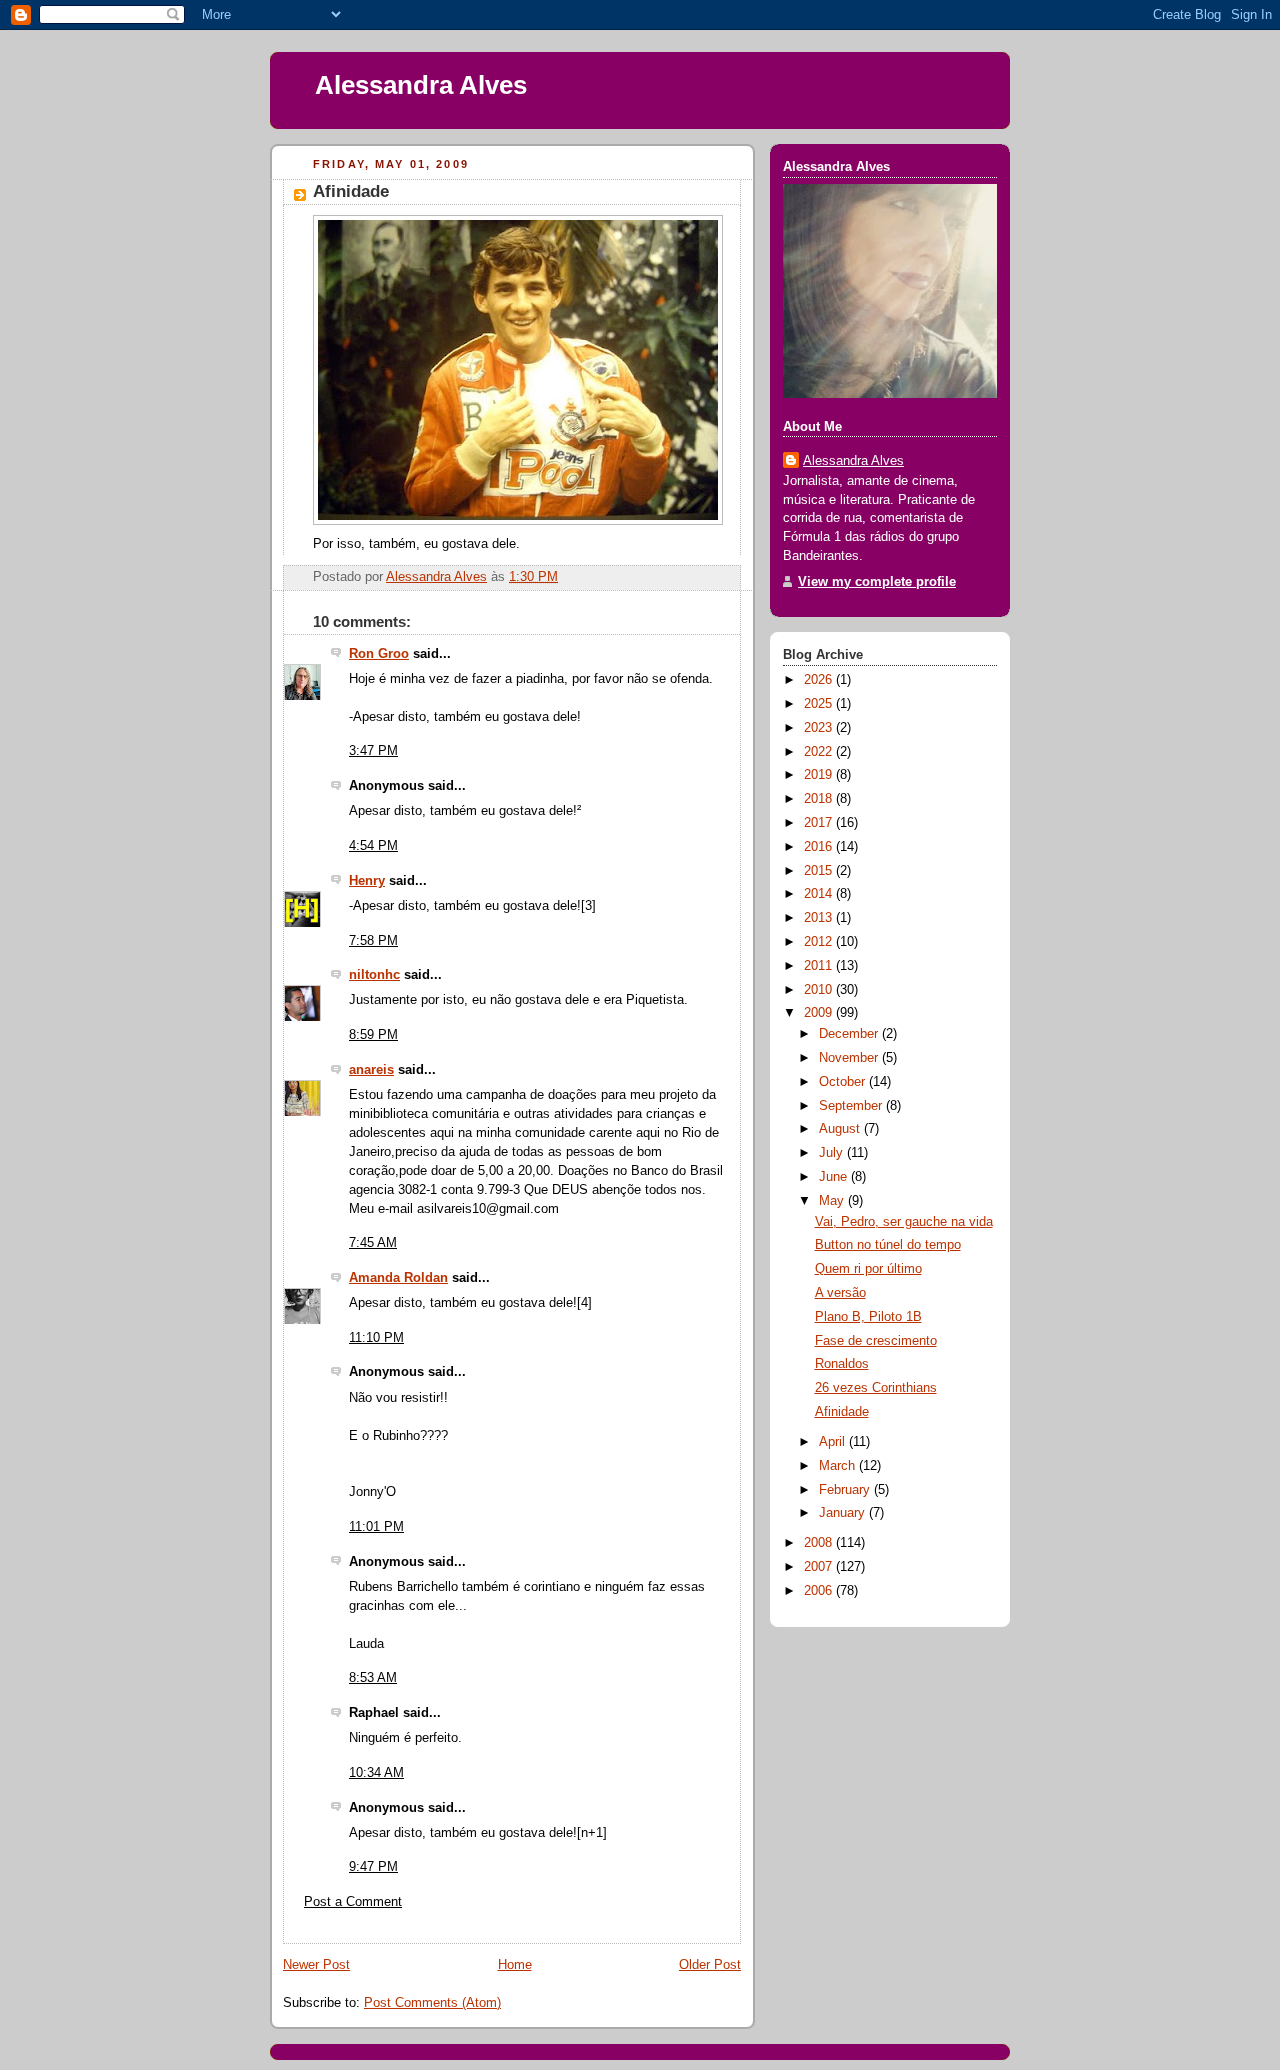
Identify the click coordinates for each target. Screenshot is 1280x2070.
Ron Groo (379, 654)
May (833, 1201)
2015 (820, 871)
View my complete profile (877, 582)
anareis (371, 1070)
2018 (820, 799)
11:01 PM (376, 1527)
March (839, 1466)
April (834, 1442)
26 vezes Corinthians (876, 1388)
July (833, 1153)
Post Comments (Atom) (432, 2003)
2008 (820, 1543)
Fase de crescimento (876, 1341)
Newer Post (316, 1965)
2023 (820, 728)
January (844, 1513)
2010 (820, 990)
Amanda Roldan (398, 1278)
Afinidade (842, 1412)
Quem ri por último (868, 1269)
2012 (820, 942)
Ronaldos (842, 1364)
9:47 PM (373, 1867)
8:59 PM (373, 1035)
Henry (367, 881)
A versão (840, 1293)
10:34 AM (376, 1773)
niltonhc (374, 975)
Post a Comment (353, 1902)
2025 (820, 704)
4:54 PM (373, 846)
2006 (820, 1591)
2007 (820, 1567)
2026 (820, 680)
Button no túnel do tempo (888, 1245)
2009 (820, 1013)
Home (515, 1965)
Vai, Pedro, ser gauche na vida (904, 1222)
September (852, 1106)
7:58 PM (373, 941)
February (846, 1490)
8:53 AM (373, 1678)
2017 (820, 823)
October (844, 1082)
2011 (820, 966)
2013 (820, 918)
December (850, 1034)
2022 (820, 752)
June (835, 1177)
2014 (820, 894)
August (841, 1129)
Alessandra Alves (421, 85)
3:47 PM (373, 751)
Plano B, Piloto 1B (868, 1317)
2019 (820, 775)
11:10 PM (376, 1338)
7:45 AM (373, 1243)
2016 (820, 847)
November (850, 1058)
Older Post (710, 1965)
